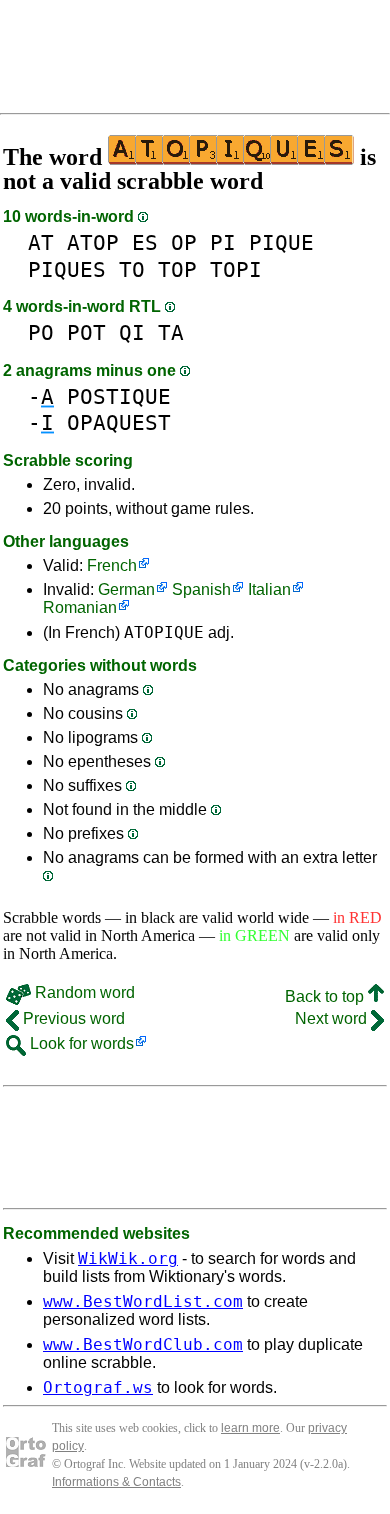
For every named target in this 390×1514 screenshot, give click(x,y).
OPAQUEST (119, 422)
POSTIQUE (119, 396)
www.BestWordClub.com (143, 1344)
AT (41, 242)
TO (132, 269)
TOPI (236, 269)
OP (184, 242)
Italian (269, 589)
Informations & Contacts (116, 1482)
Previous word (72, 1018)
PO (41, 332)
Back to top (326, 996)
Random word (83, 992)
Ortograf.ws (98, 1387)
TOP (177, 269)
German (126, 589)
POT (86, 332)
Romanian (80, 607)
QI (132, 332)
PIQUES (67, 269)
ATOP (93, 242)
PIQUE (281, 242)
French (112, 565)
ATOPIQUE (164, 632)
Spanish (201, 589)
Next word (333, 1018)
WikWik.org (128, 1258)
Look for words (80, 1043)
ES (145, 242)
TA (171, 332)
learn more (250, 1428)
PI (223, 242)
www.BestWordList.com (143, 1301)
